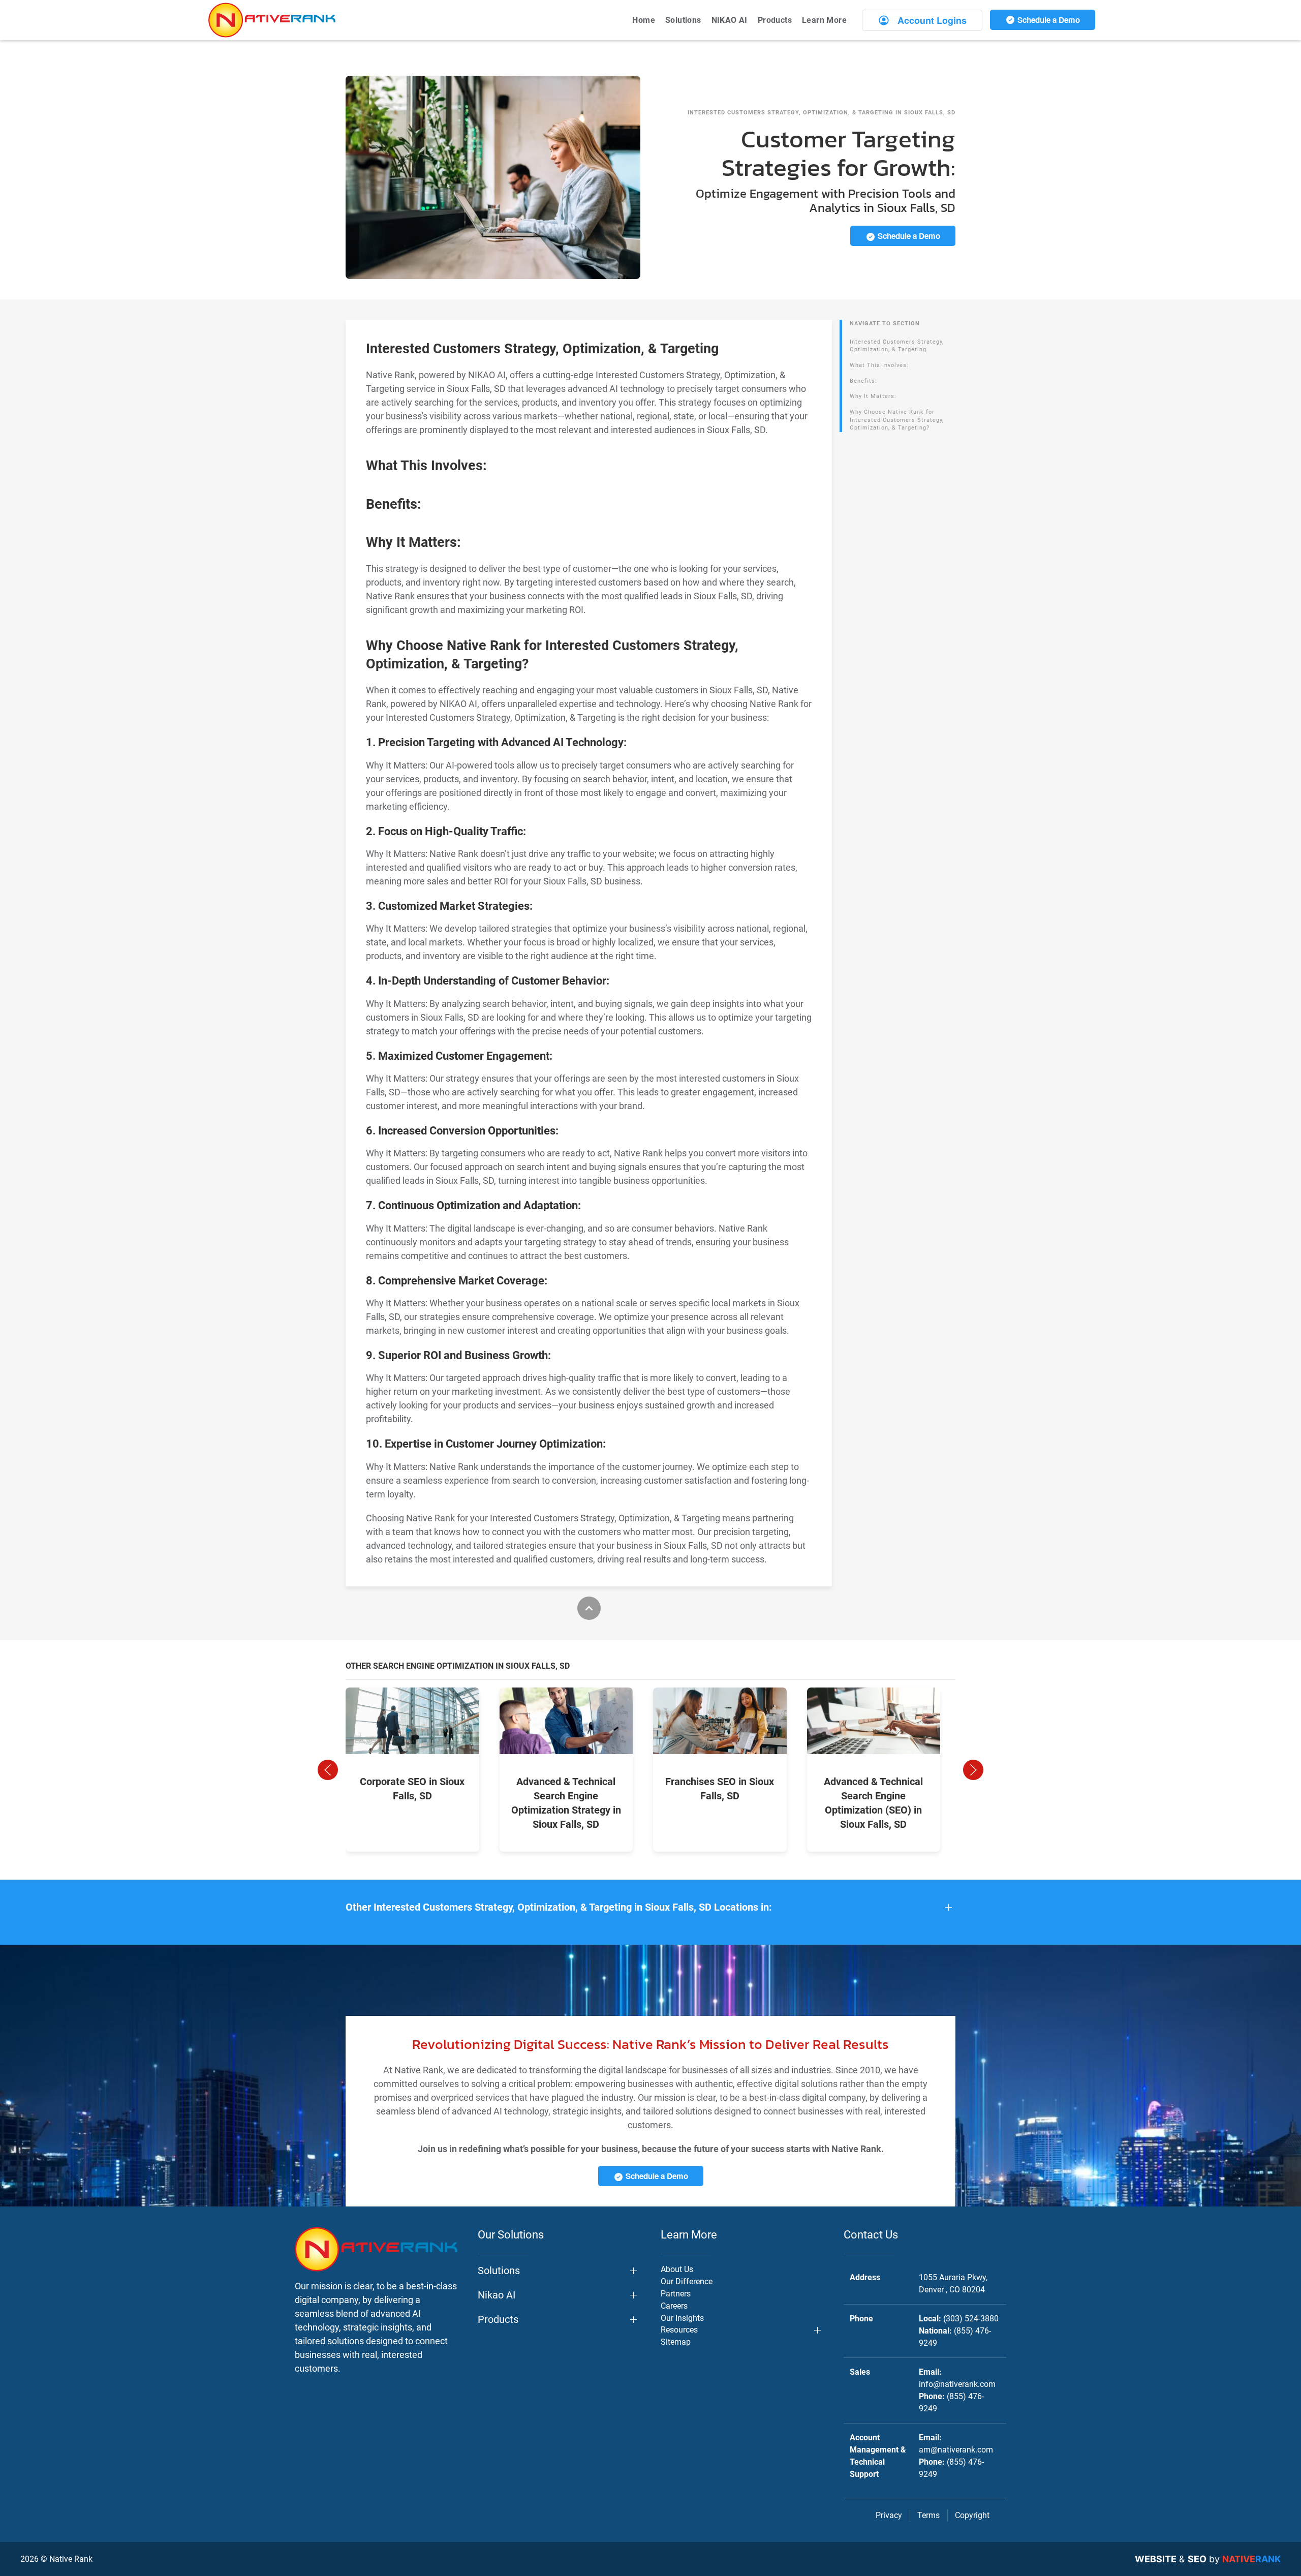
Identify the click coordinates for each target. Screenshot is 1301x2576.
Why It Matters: (873, 396)
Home (644, 20)
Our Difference (687, 2281)
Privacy (889, 2515)
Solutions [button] (683, 20)
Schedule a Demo (1048, 20)
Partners (676, 2294)
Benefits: (863, 381)
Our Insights (682, 2318)
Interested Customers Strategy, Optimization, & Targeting (897, 346)
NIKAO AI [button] (730, 20)
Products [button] (775, 20)
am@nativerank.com (956, 2450)
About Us (677, 2269)
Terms (928, 2515)
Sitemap (676, 2342)
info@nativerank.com (957, 2384)
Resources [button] (679, 2330)
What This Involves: (879, 365)
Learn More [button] (824, 20)
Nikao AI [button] (497, 2295)
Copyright (972, 2515)
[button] (328, 1770)
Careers (674, 2306)
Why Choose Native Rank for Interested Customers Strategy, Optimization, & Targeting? (897, 420)
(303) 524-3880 (971, 2319)
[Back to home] (272, 20)
